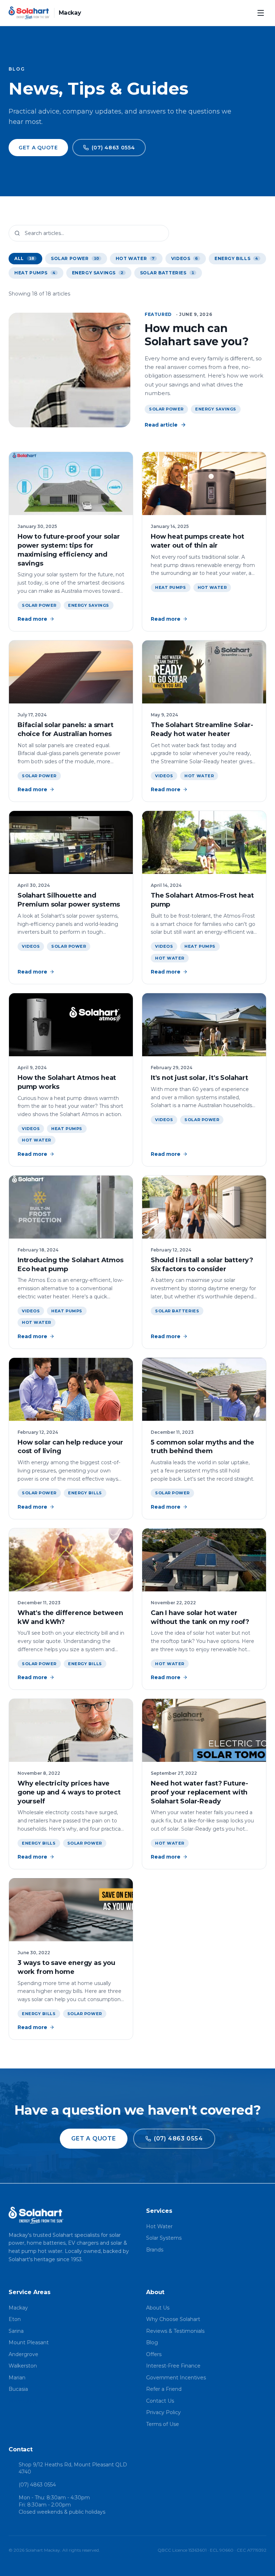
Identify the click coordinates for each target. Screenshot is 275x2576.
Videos (164, 776)
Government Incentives (176, 2378)
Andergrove (23, 2354)
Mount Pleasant (29, 2342)
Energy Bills (85, 1493)
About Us (158, 2308)
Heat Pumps (171, 587)
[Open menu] (261, 13)
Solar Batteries (177, 1311)
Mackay (18, 2308)
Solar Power (166, 409)
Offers (154, 2354)
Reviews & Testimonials (175, 2331)
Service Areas (30, 2292)
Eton (15, 2319)
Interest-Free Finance (173, 2366)
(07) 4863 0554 (37, 2485)
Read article (161, 425)
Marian (17, 2378)
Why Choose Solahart (173, 2319)
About (155, 2292)
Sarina (16, 2331)
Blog (152, 2342)
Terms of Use (163, 2424)
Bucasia (18, 2389)
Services (159, 2211)
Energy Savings (216, 409)
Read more (32, 619)
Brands (155, 2250)
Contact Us (160, 2401)
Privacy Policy (163, 2412)
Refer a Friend (164, 2389)
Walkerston (23, 2366)
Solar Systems (164, 2238)
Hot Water (212, 587)
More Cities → (26, 2401)
